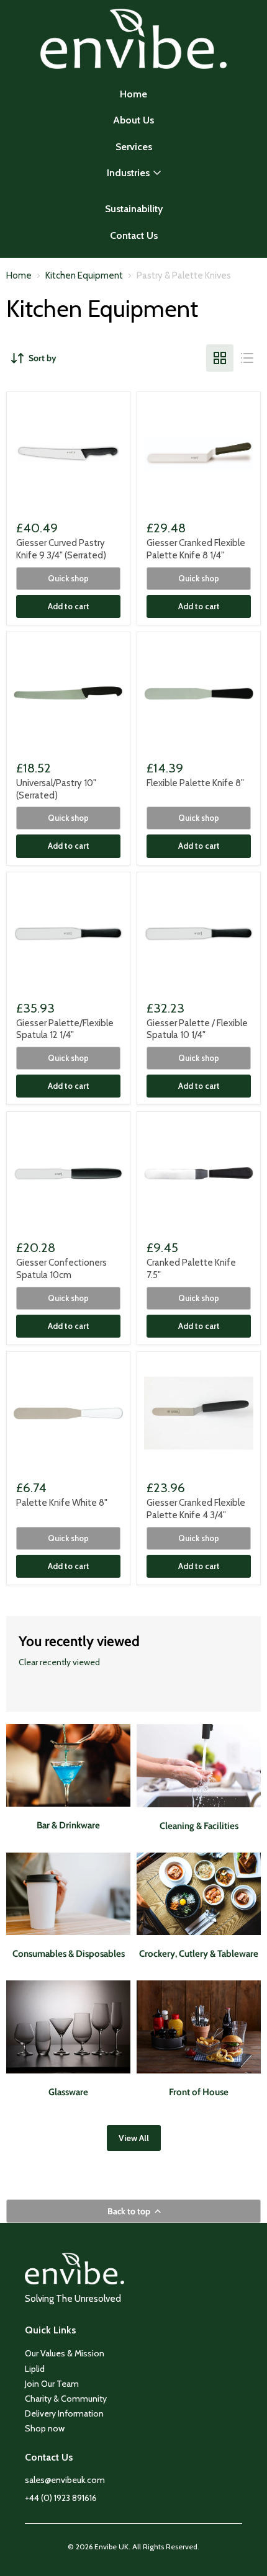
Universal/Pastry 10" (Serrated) (56, 789)
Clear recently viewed (59, 1662)
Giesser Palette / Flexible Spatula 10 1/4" (197, 1029)
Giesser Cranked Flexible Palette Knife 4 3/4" (196, 1509)
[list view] (247, 358)
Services (134, 147)
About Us (133, 120)
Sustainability (134, 209)
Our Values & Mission (65, 2353)
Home (133, 94)
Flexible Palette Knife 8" (195, 783)
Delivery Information (64, 2413)
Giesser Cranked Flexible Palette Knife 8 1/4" (196, 549)
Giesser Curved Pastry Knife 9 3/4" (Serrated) (61, 549)
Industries (128, 173)
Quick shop (68, 578)
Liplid (35, 2369)
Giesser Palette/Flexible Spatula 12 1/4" (65, 1029)
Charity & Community (66, 2399)
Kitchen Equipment (84, 276)
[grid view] (220, 358)
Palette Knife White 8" (62, 1503)
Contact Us (134, 235)
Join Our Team (52, 2384)
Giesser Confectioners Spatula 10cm (61, 1269)
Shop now (45, 2428)
